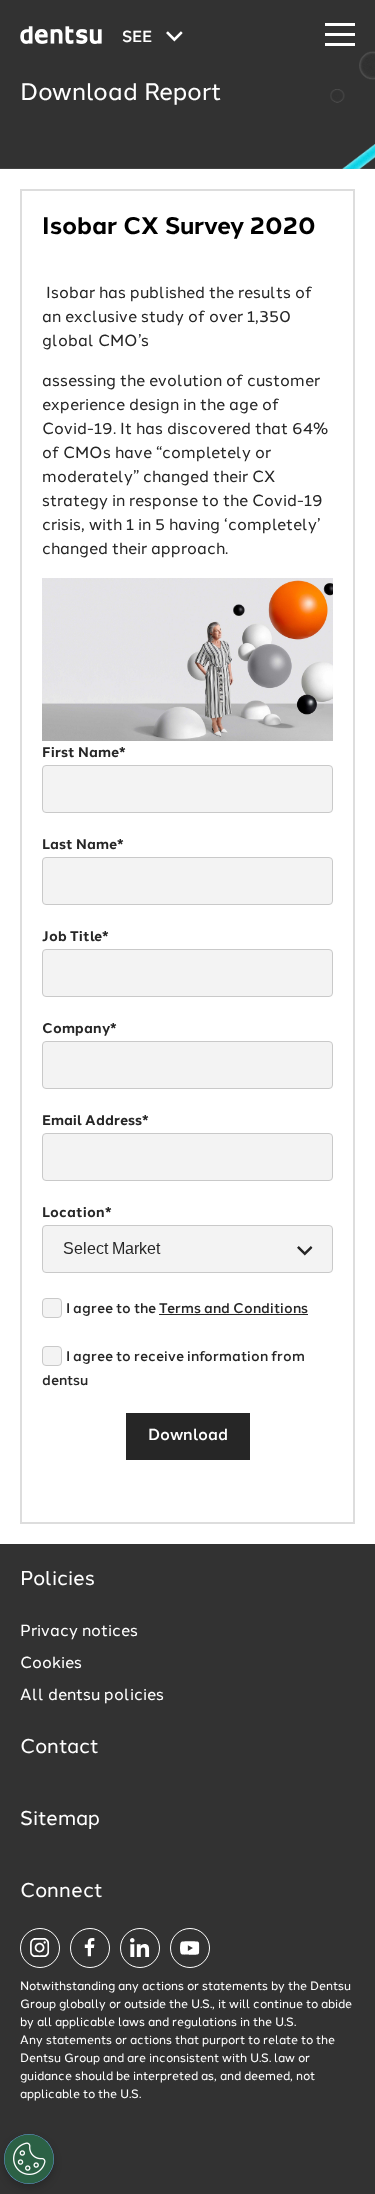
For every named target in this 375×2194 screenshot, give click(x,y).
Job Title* (75, 937)
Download (188, 1436)
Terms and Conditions (233, 1309)
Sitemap (60, 1820)
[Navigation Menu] (340, 35)
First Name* (84, 753)
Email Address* (95, 1121)
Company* (79, 1029)
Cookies (51, 1664)
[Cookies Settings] (29, 2159)
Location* (77, 1213)
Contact (59, 1748)
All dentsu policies (92, 1696)
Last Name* (83, 845)
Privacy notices (79, 1632)
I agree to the (187, 1309)
